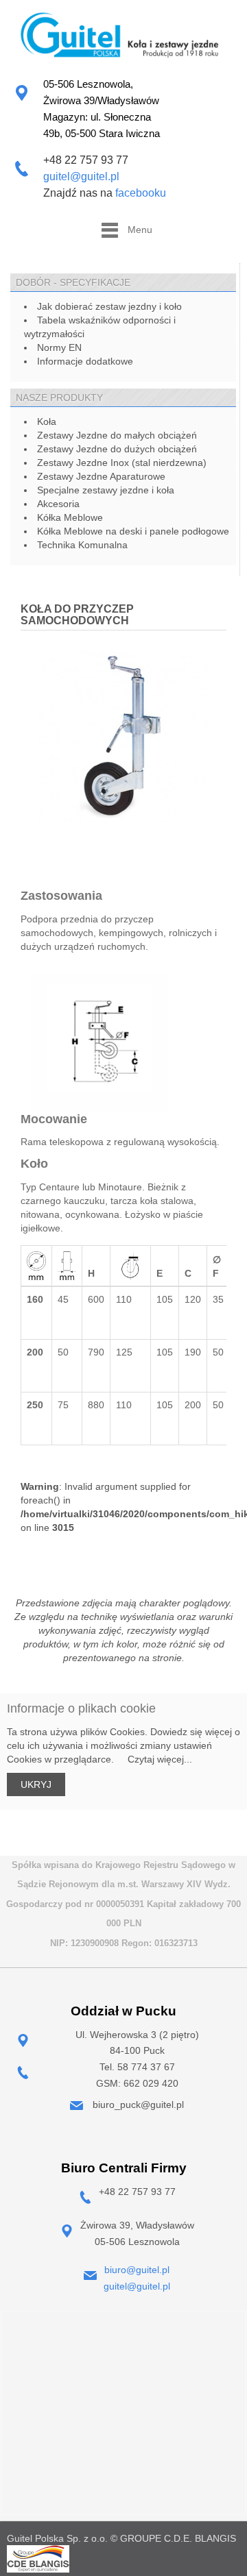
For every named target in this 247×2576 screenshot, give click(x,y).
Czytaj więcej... (154, 1759)
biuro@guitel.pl (137, 2270)
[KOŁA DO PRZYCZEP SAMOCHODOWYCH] (123, 736)
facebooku (141, 193)
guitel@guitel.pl (81, 176)
